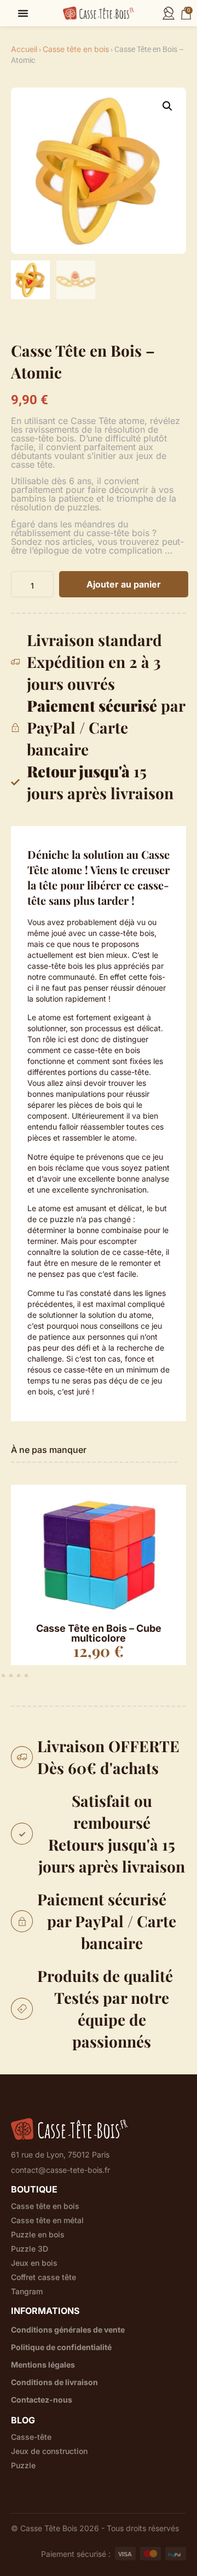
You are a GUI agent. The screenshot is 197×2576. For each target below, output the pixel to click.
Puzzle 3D (30, 2249)
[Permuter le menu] (23, 13)
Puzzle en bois (38, 2235)
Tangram (27, 2292)
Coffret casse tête (44, 2277)
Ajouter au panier (124, 584)
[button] (167, 106)
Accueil (24, 49)
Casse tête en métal (47, 2220)
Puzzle (23, 2465)
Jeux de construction (49, 2451)
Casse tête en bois (76, 49)
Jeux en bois (34, 2263)
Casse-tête (31, 2437)
